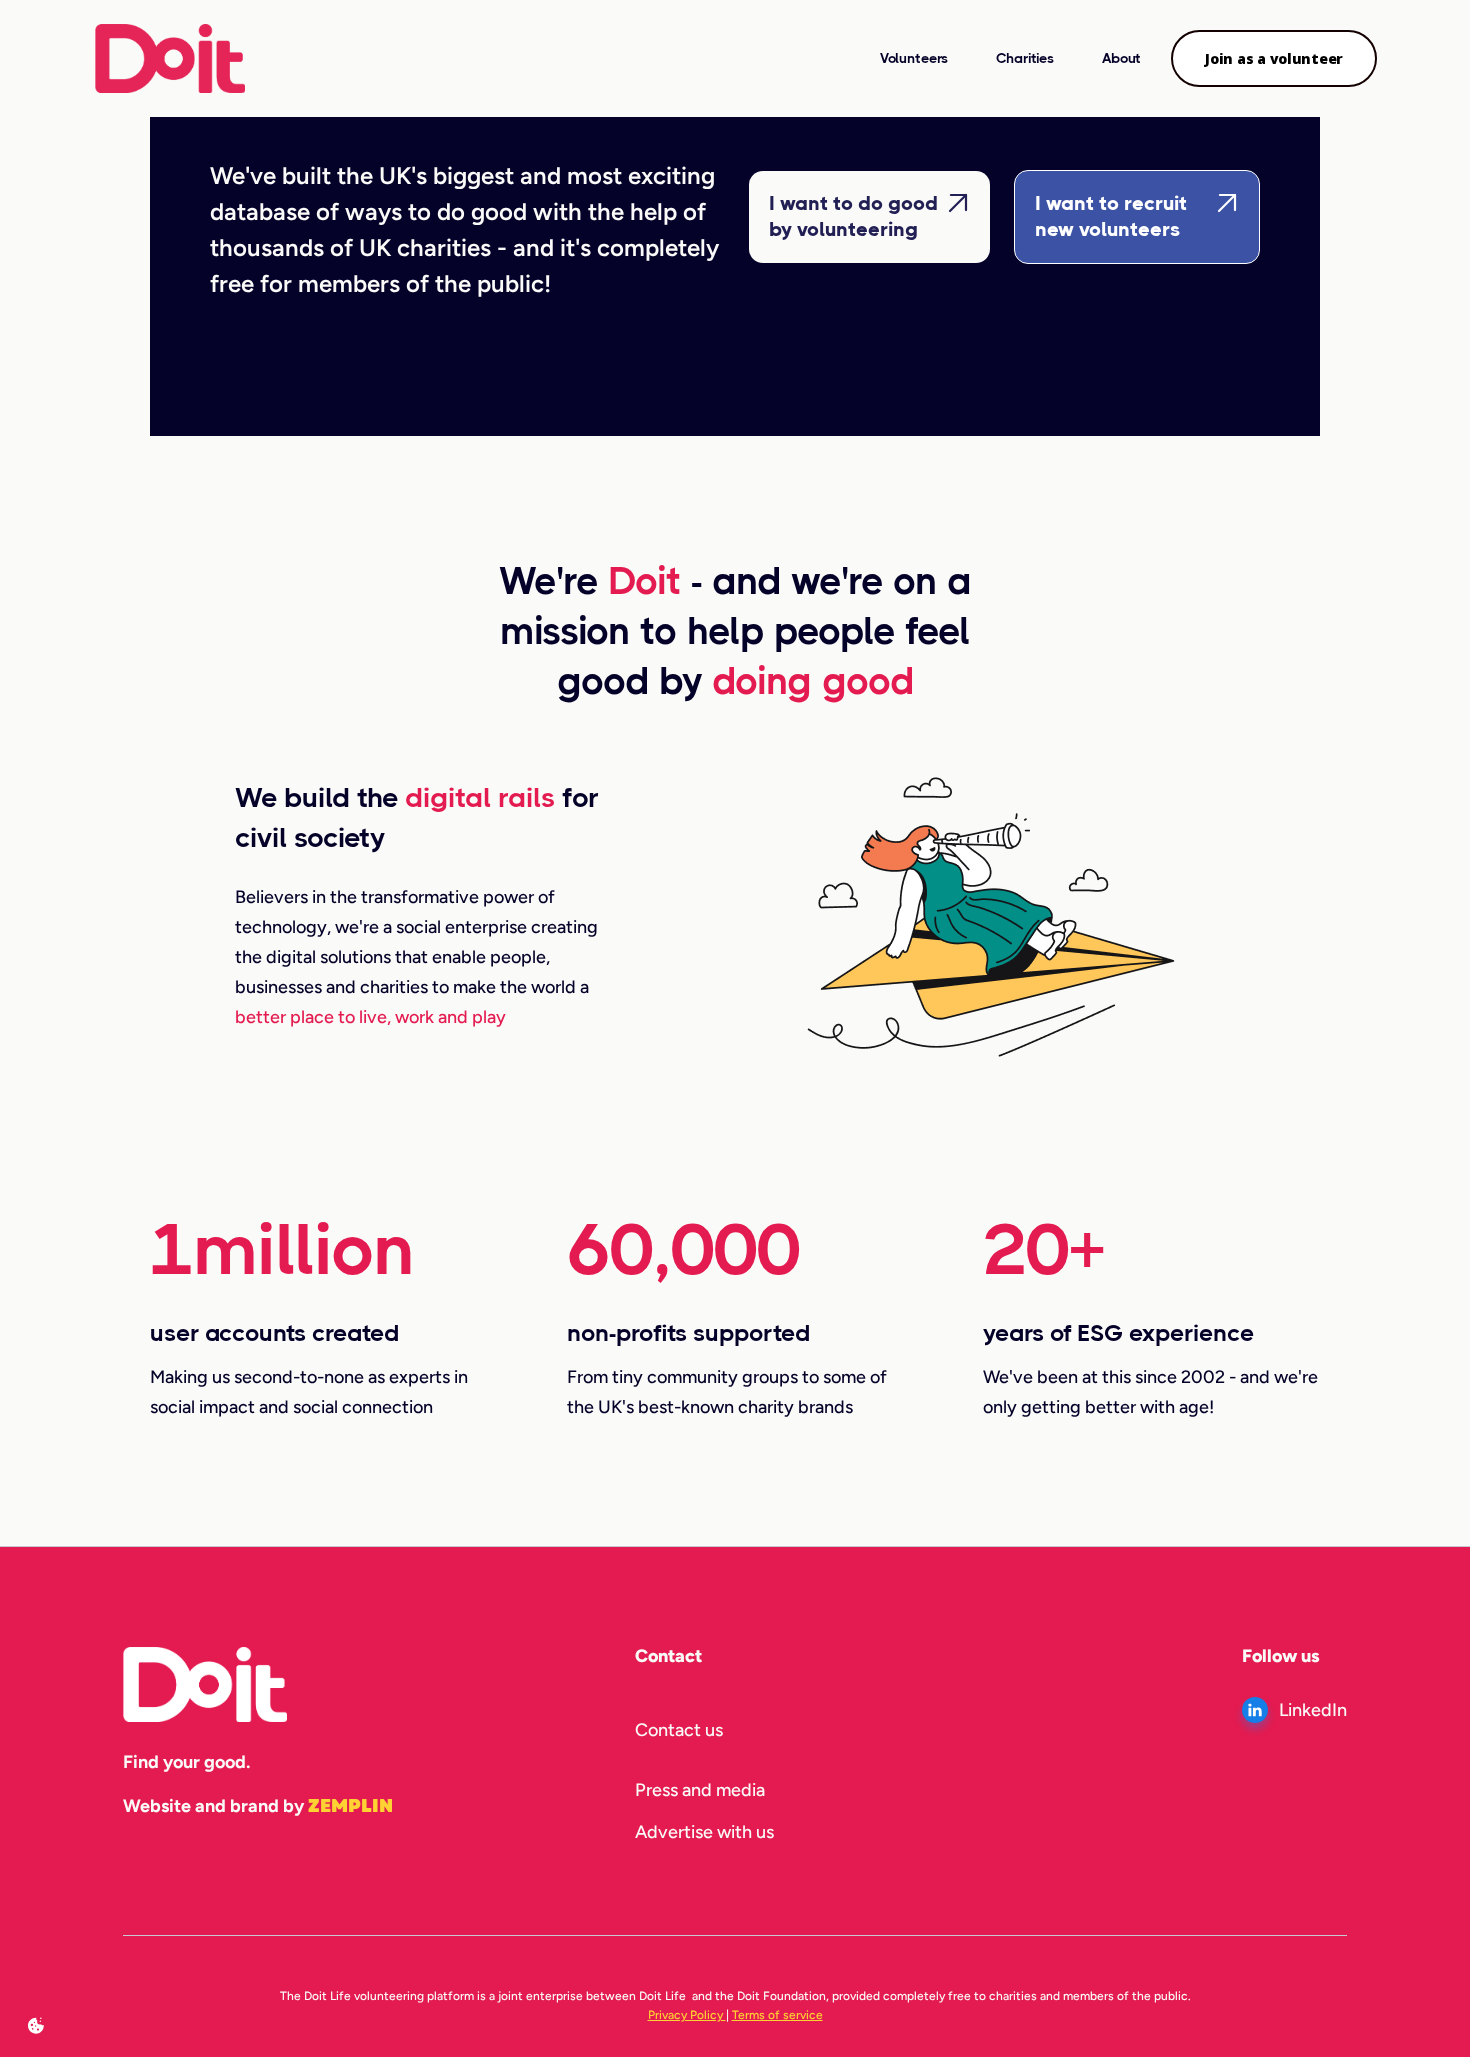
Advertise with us (704, 1832)
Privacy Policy (687, 2015)
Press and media (700, 1790)
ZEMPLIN (350, 1806)
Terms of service (777, 2015)
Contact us (679, 1730)
